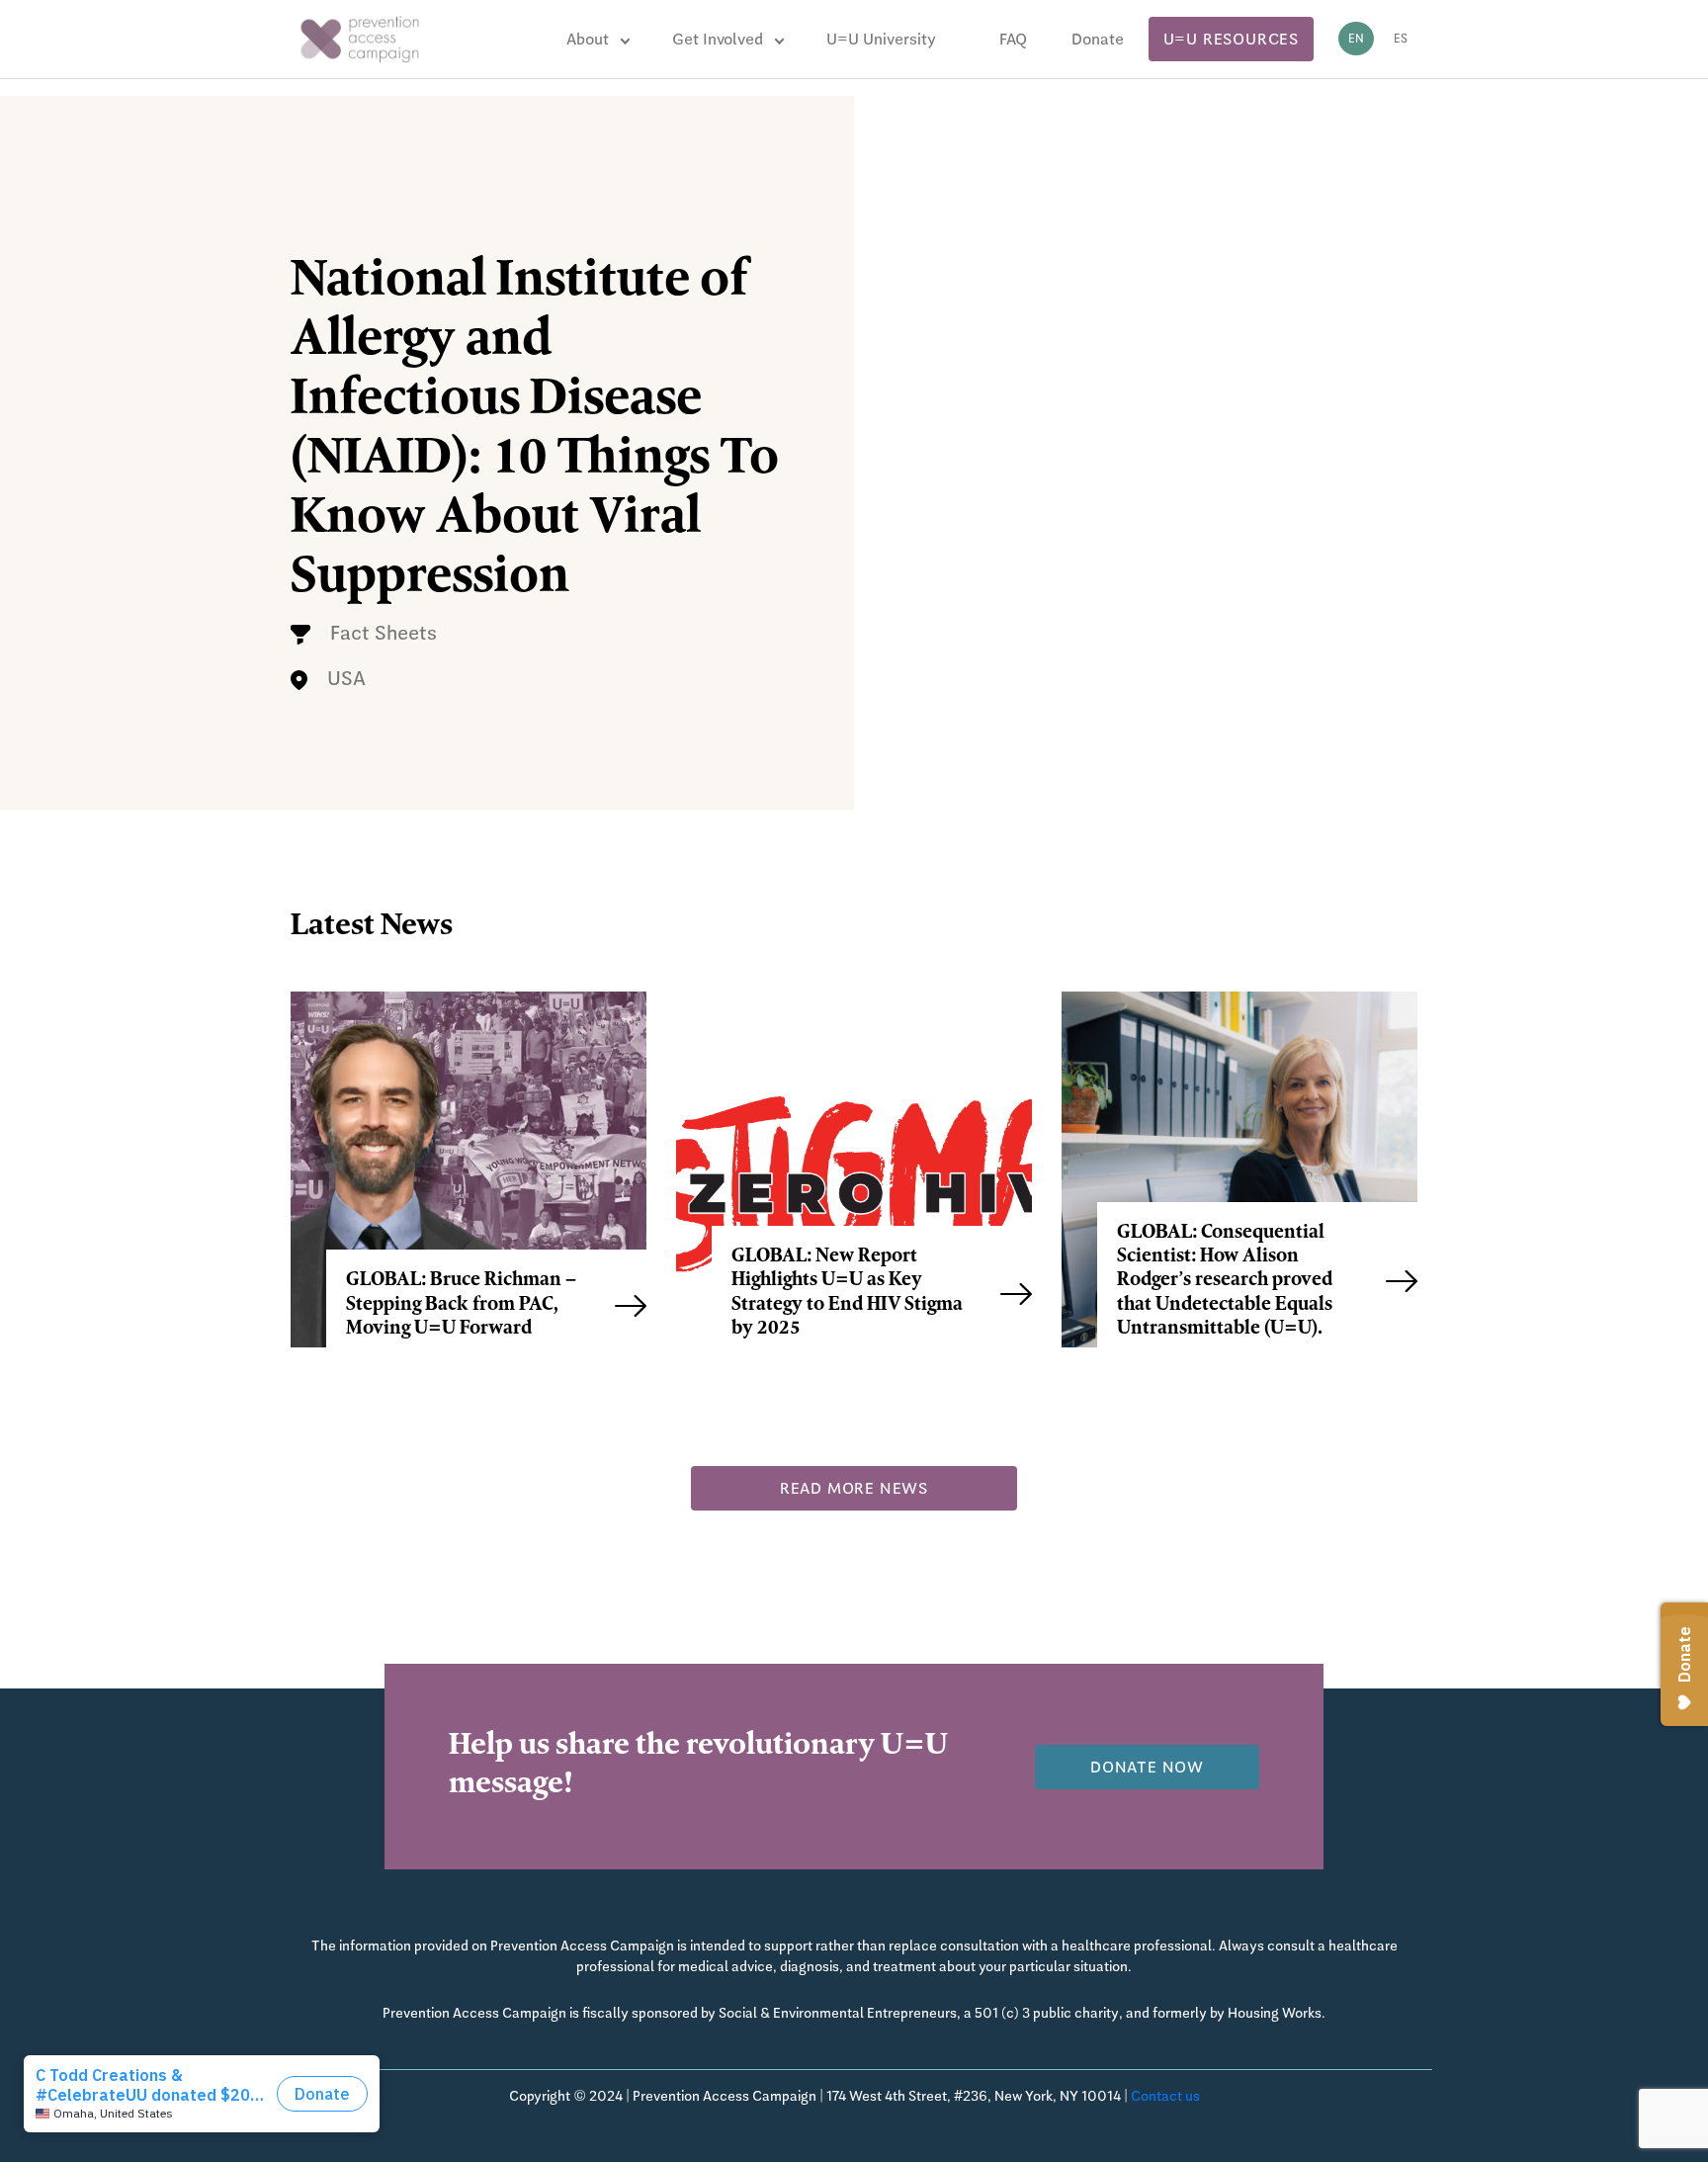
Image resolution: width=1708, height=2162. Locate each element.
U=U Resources (1231, 39)
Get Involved (718, 39)
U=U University (881, 39)
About (588, 39)
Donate (1098, 39)
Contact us (1165, 2096)
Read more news (854, 1488)
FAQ (1013, 39)
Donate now (1147, 1767)
